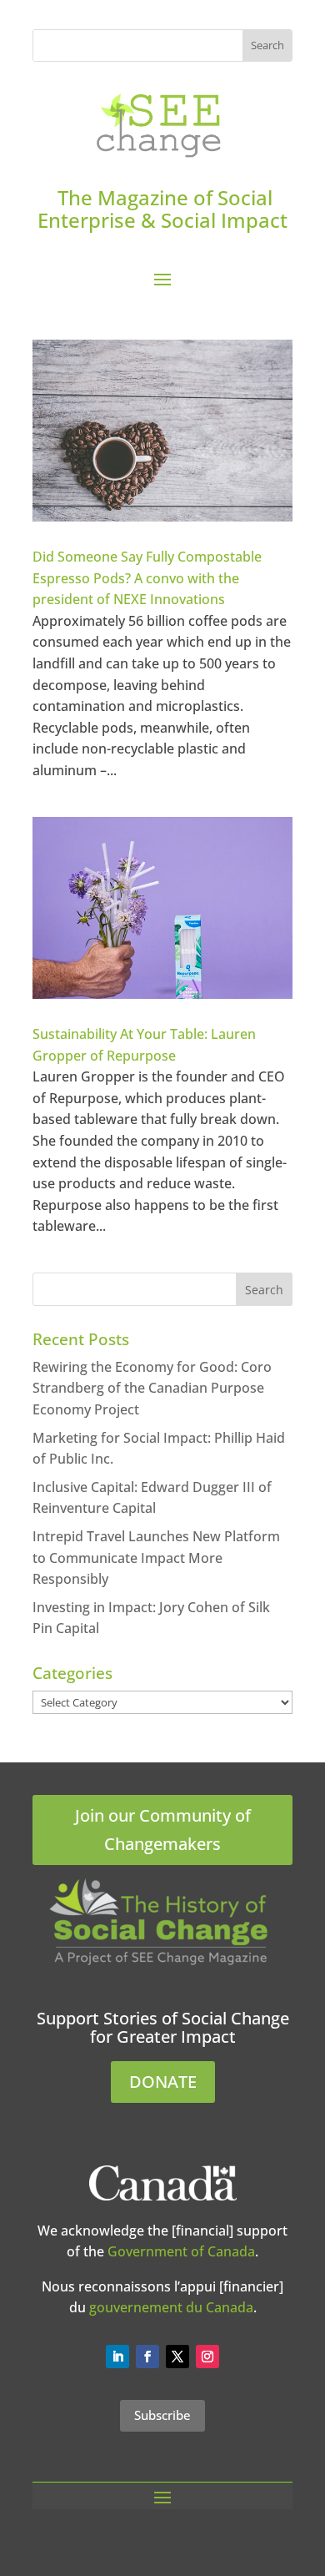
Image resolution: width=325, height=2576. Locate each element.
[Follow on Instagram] (207, 2357)
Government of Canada (181, 2251)
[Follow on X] (177, 2357)
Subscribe (162, 2415)
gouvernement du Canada (171, 2307)
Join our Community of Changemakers (163, 1830)
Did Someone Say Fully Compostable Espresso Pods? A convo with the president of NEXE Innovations (147, 578)
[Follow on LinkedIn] (117, 2357)
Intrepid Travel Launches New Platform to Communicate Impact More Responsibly (156, 1558)
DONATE (163, 2082)
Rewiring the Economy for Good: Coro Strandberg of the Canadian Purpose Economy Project (152, 1388)
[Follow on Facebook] (147, 2357)
